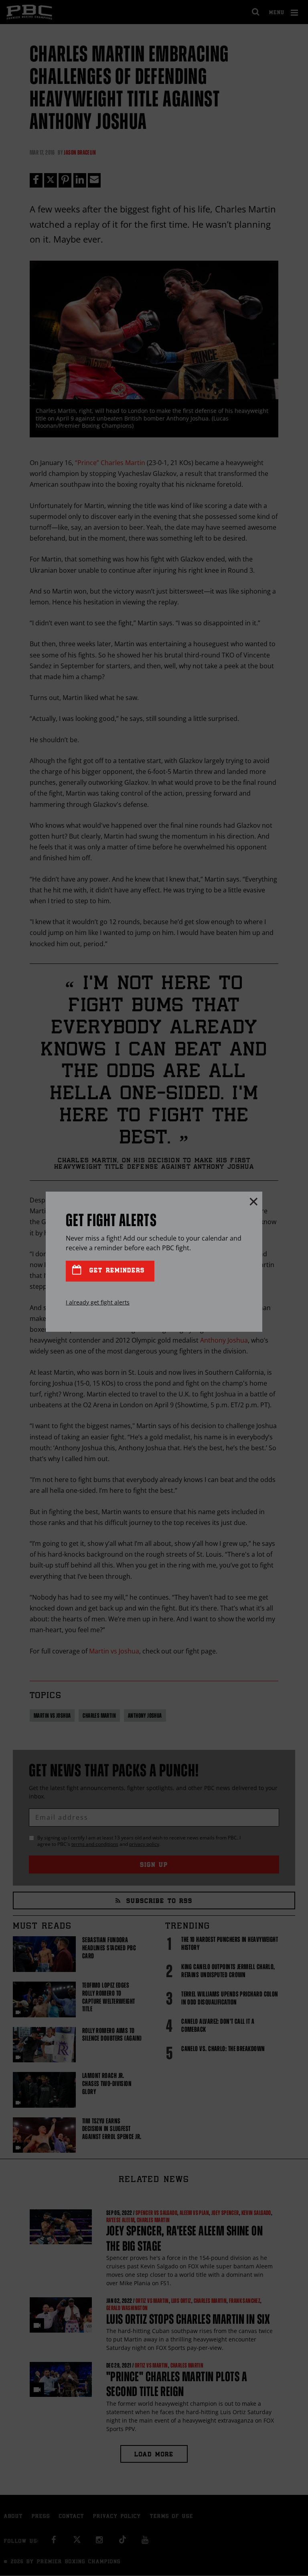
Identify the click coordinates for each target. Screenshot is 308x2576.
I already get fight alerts (98, 1302)
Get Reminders (115, 1271)
